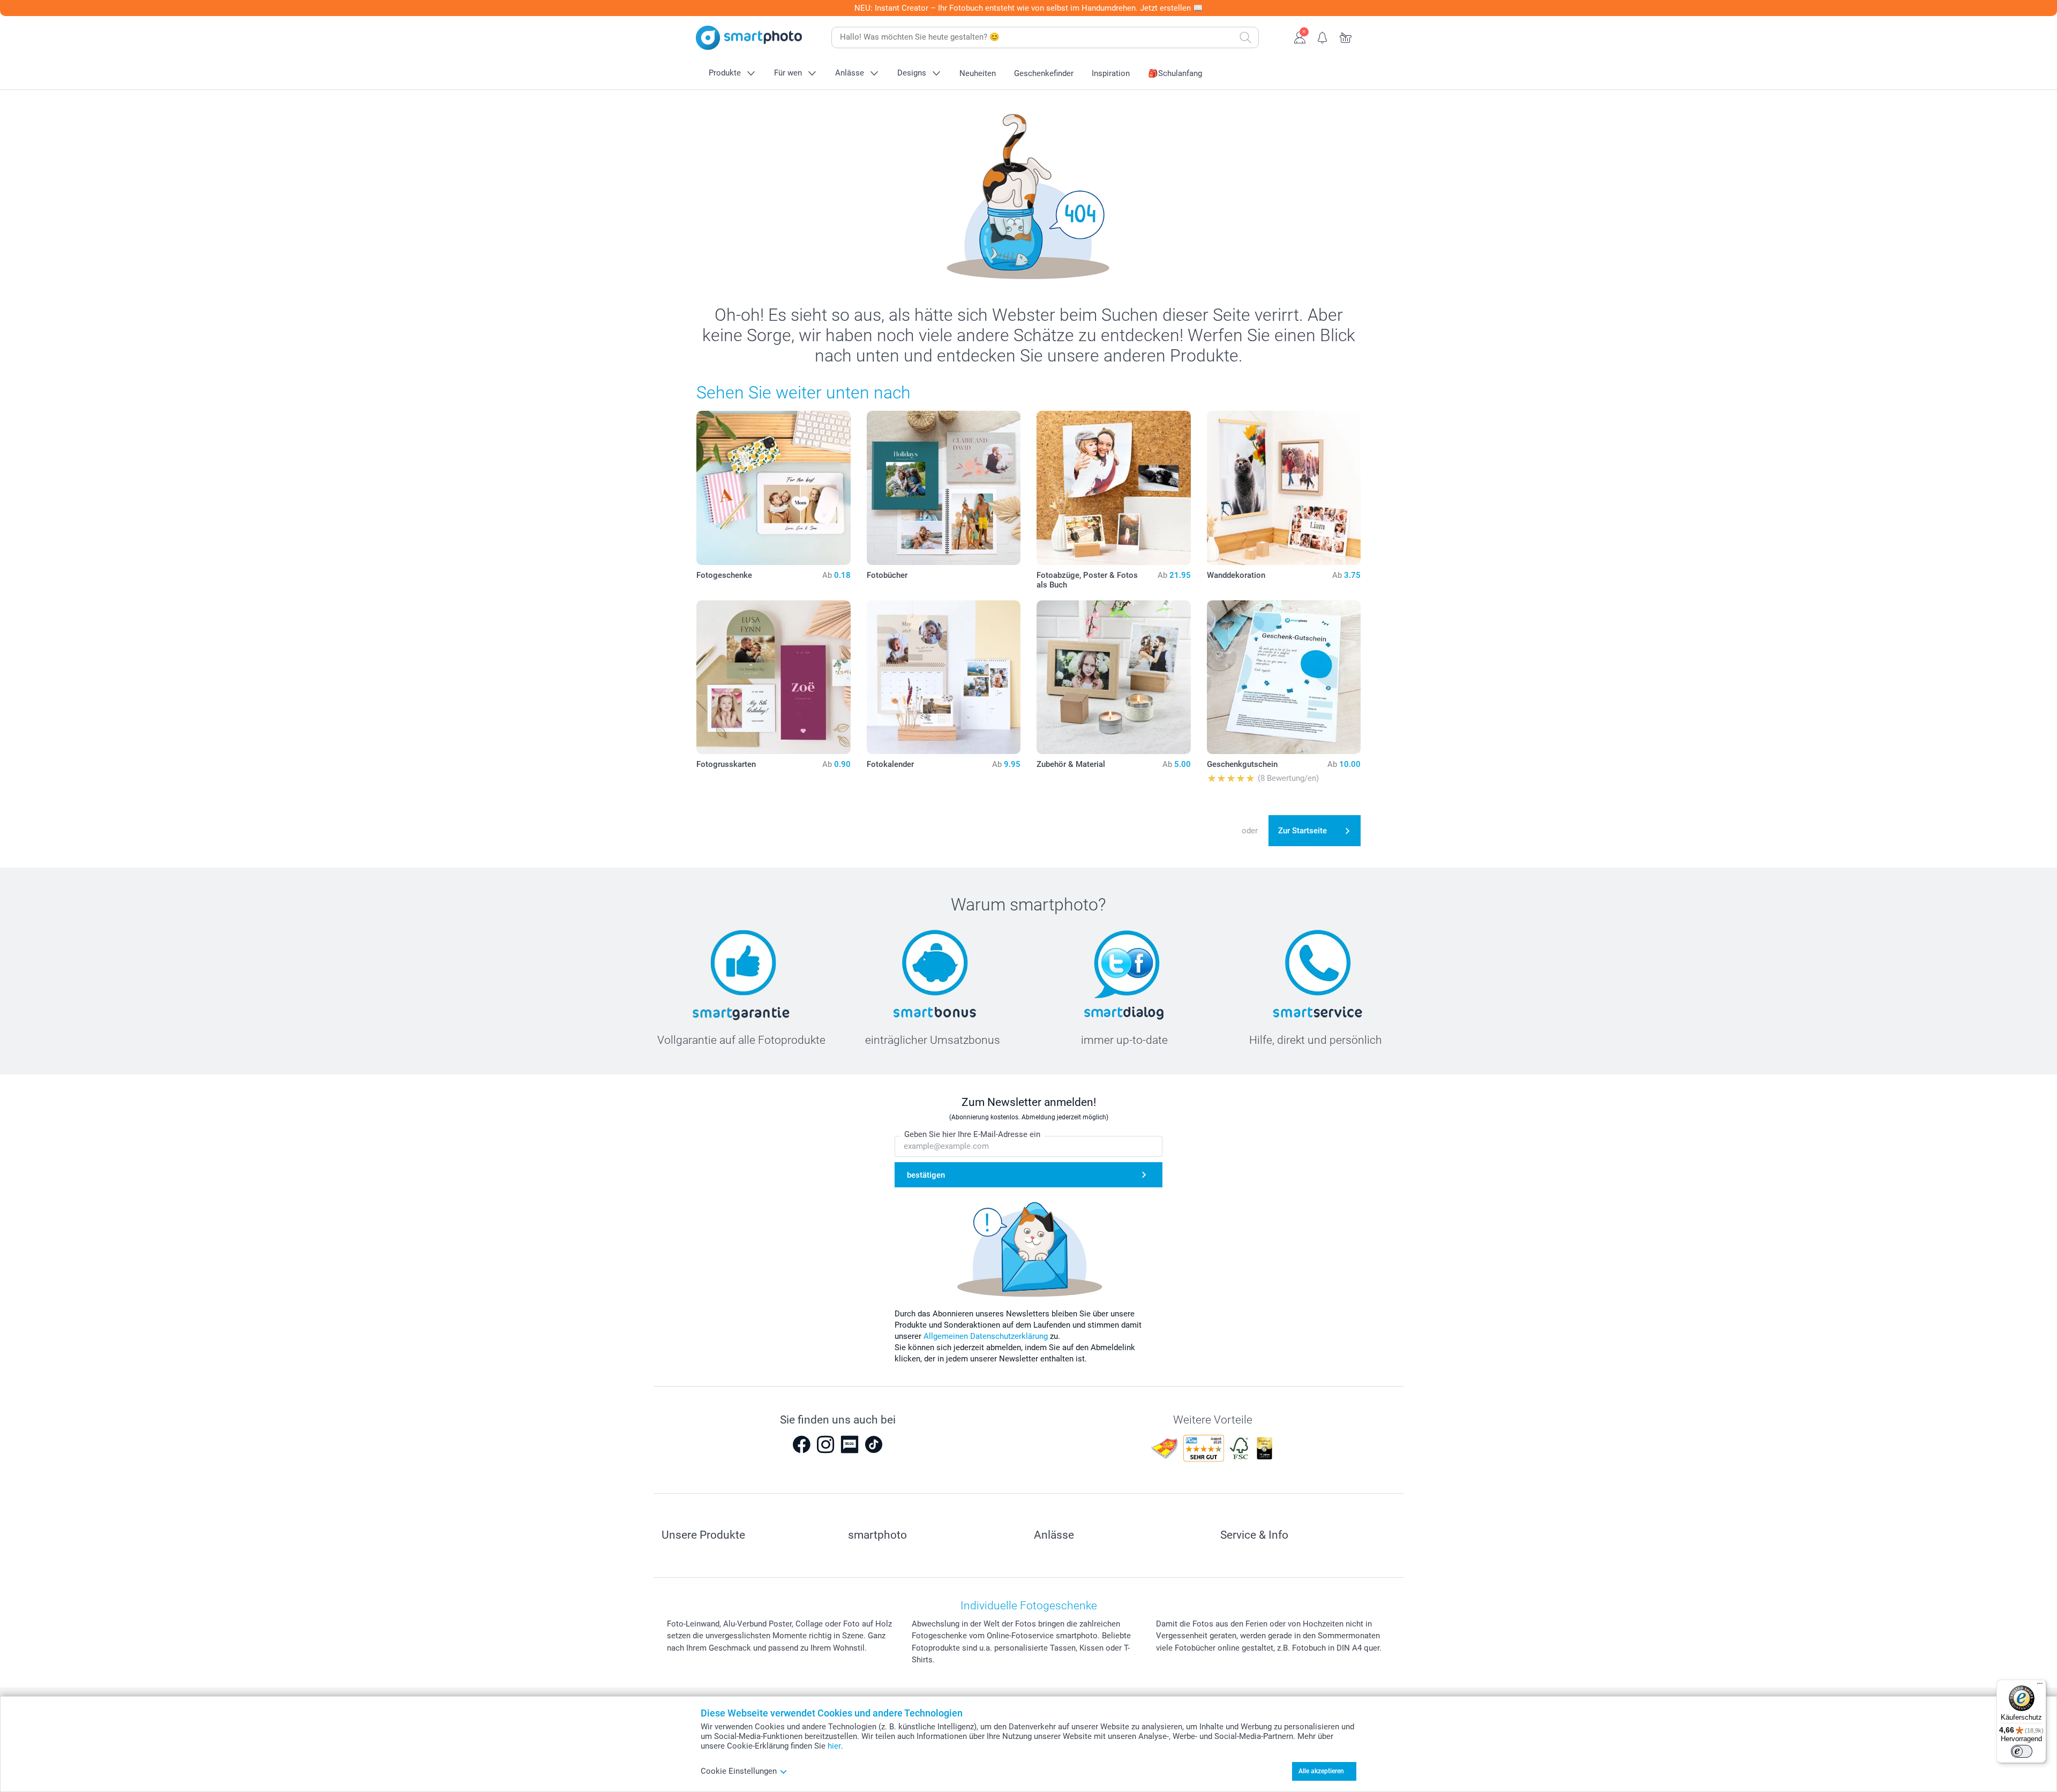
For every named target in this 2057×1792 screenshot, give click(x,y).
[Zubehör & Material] (1114, 677)
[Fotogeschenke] (774, 488)
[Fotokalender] (944, 677)
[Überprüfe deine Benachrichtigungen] (1323, 36)
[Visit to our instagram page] (825, 1444)
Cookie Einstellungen (739, 1771)
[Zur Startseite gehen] (749, 38)
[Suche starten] (1245, 37)
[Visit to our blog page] (850, 1444)
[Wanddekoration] (1284, 488)
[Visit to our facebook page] (801, 1444)
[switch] (2022, 1751)
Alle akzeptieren (1321, 1771)
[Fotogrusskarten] (774, 677)
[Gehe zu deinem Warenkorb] (1346, 36)
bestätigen (926, 1175)
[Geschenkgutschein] (1284, 677)
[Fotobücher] (944, 488)
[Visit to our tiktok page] (874, 1444)
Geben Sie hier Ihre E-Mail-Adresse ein (972, 1134)
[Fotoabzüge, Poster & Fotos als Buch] (1114, 488)
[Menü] (2040, 1686)
